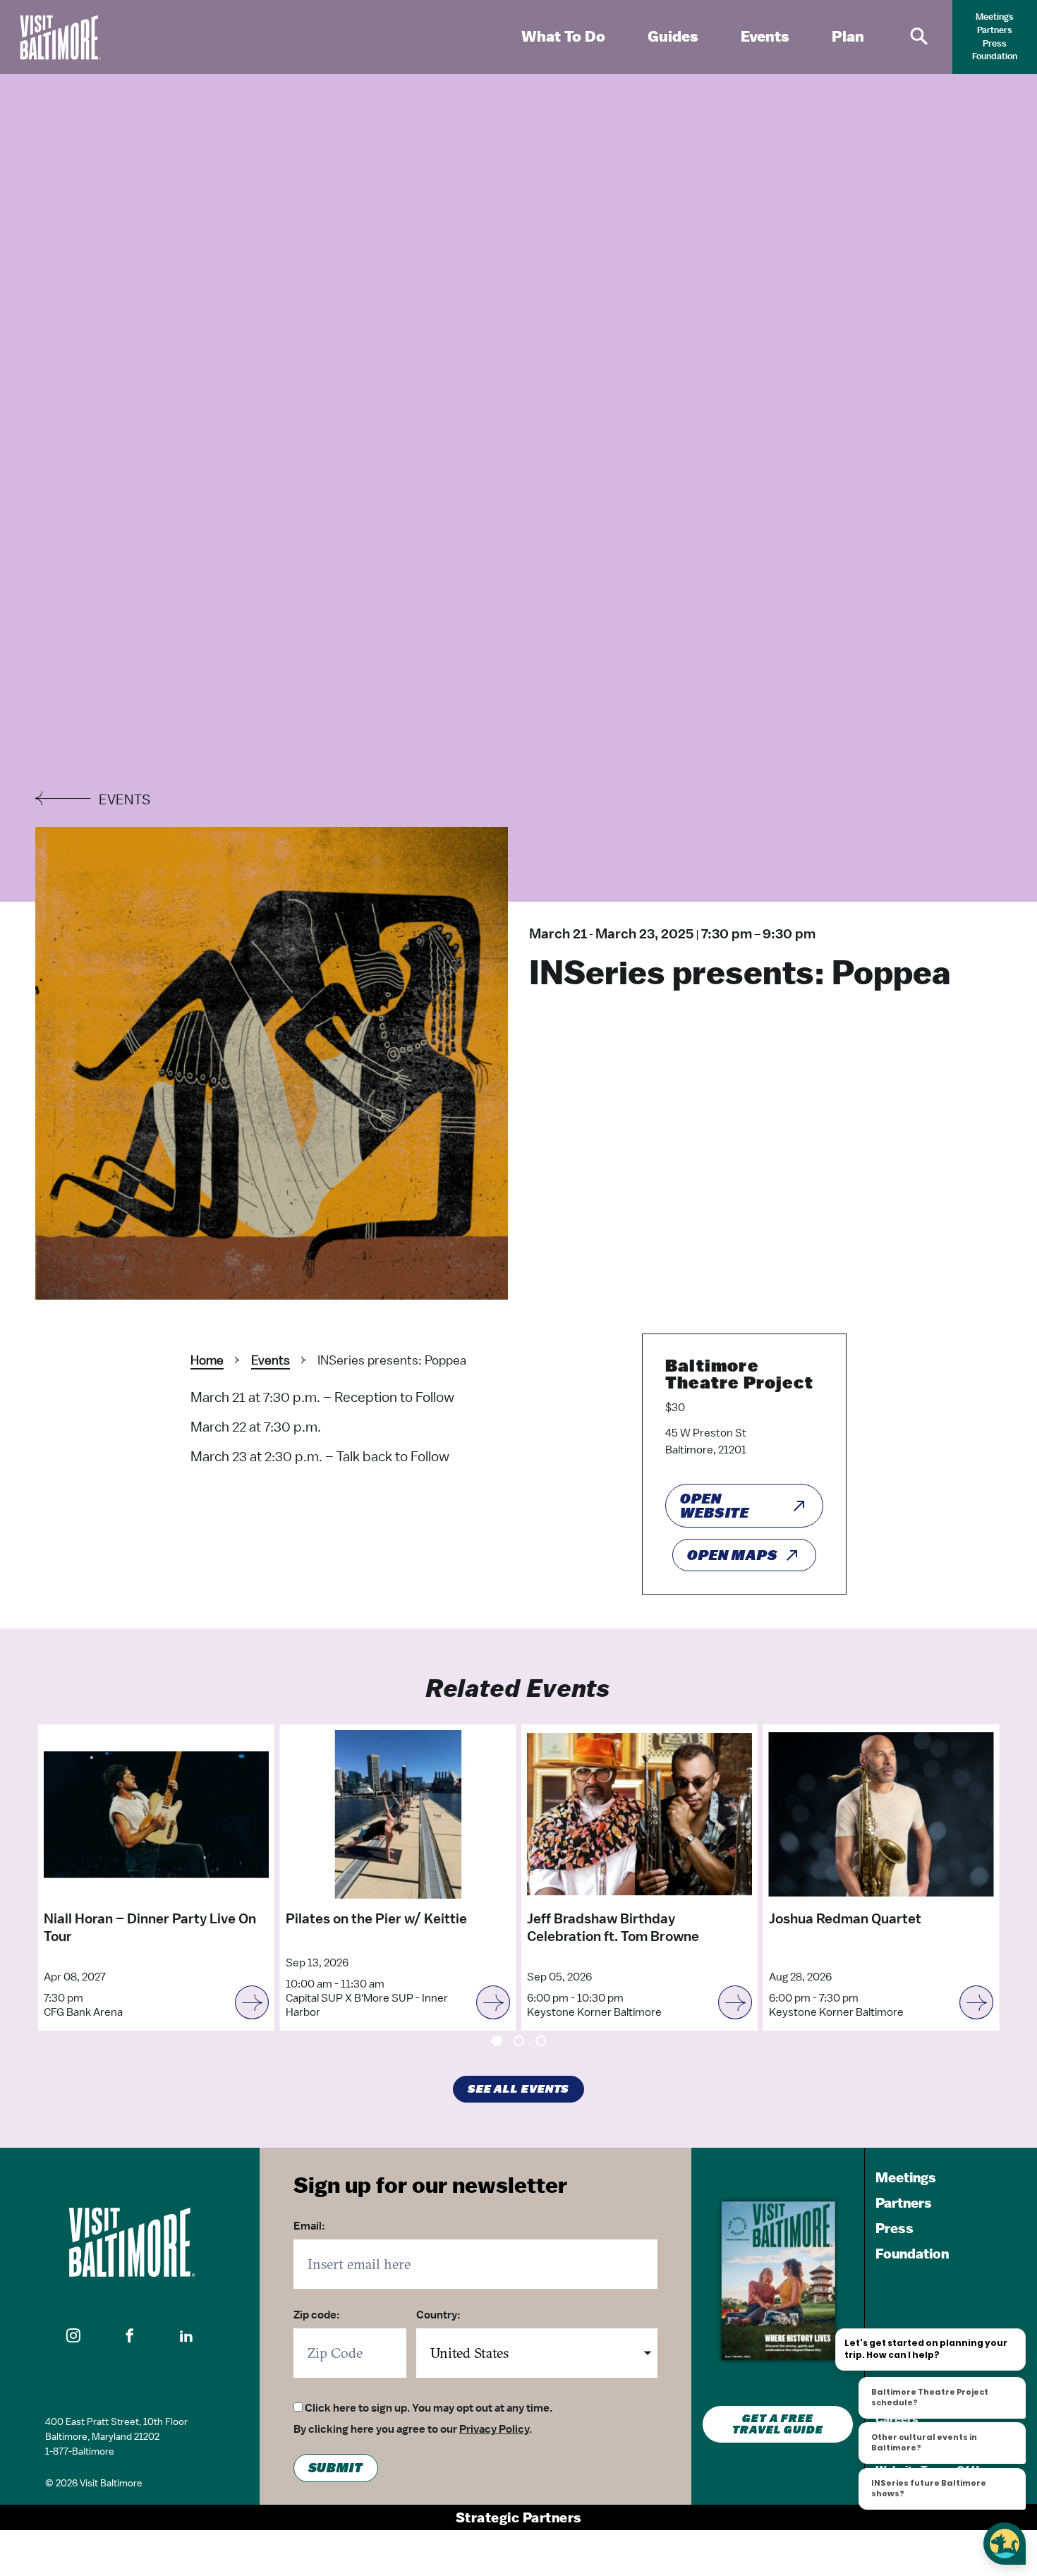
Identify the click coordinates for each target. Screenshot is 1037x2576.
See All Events (519, 2089)
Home (207, 1360)
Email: (309, 2226)
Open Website (715, 1506)
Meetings (995, 17)
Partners (995, 30)
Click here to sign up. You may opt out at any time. (429, 2408)
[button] (73, 2335)
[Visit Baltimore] (130, 2242)
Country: (438, 2315)
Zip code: (317, 2315)
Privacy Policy (494, 2429)
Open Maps (733, 1555)
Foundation (995, 56)
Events (271, 1360)
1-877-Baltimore (80, 2451)
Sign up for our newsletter (430, 2184)
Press (995, 43)
